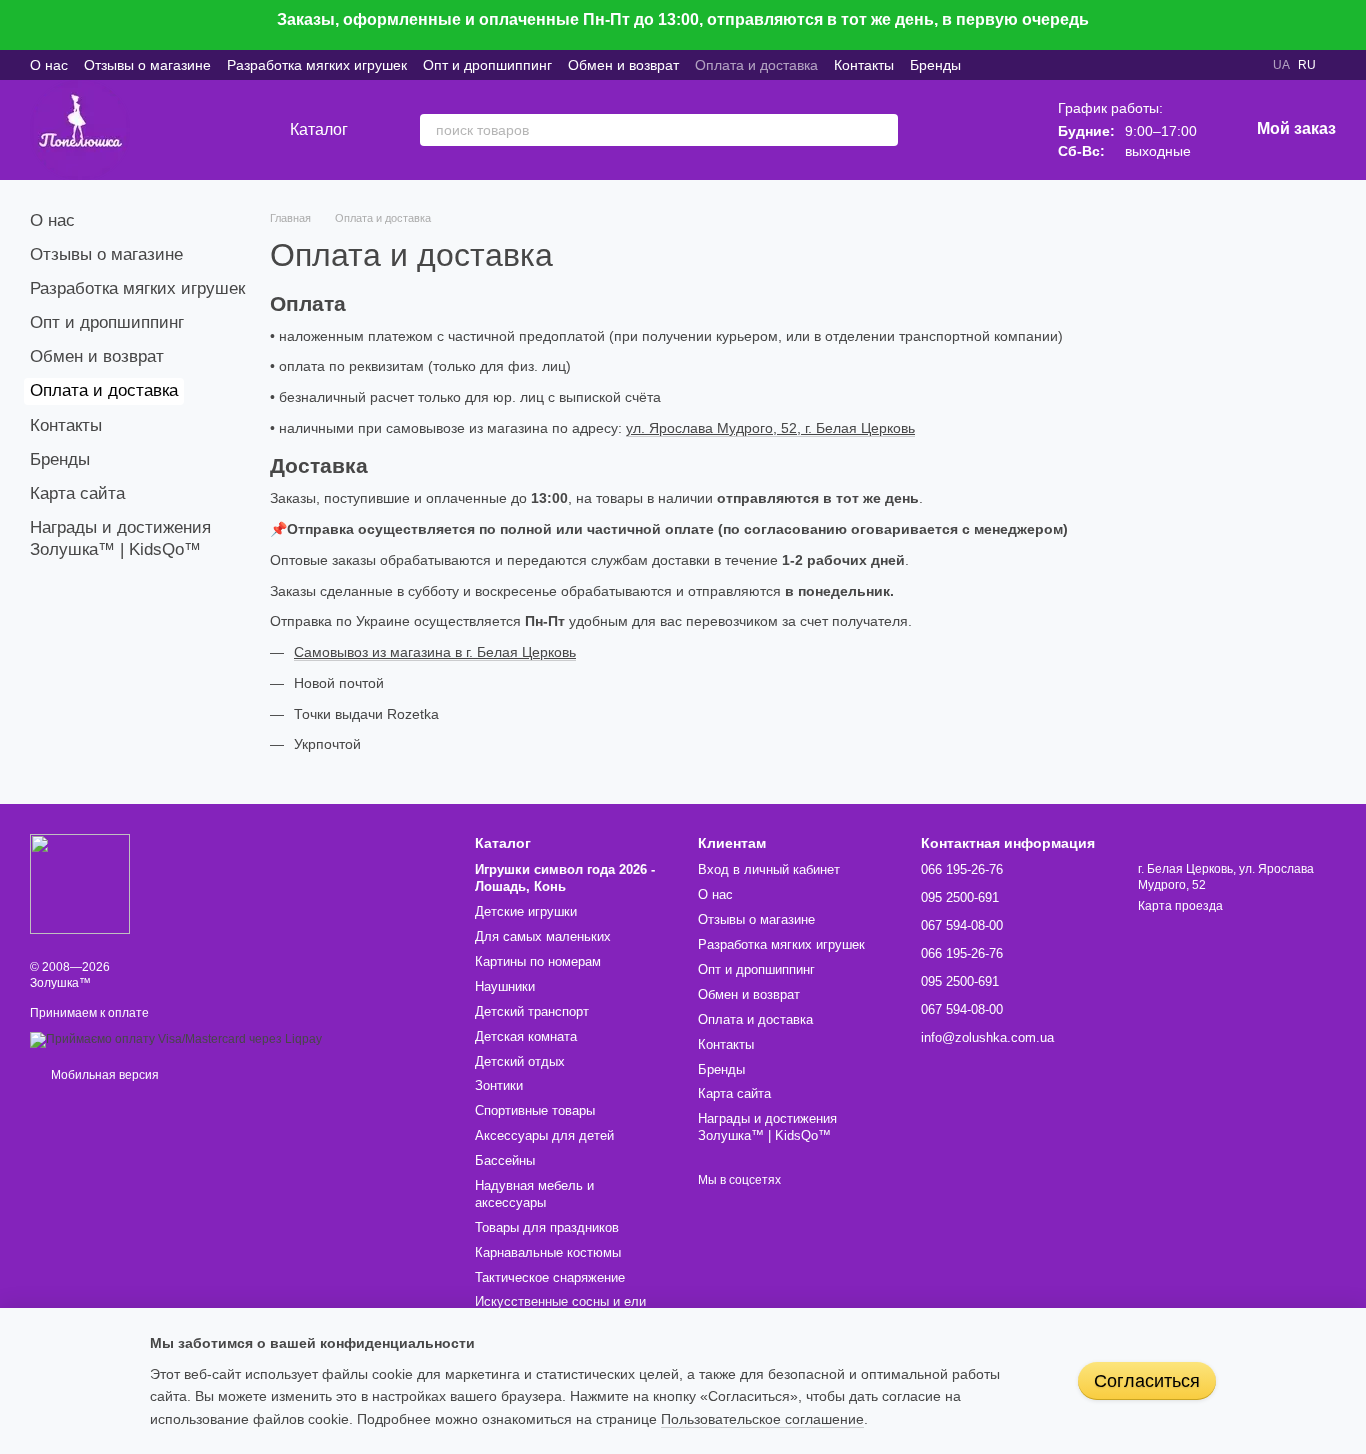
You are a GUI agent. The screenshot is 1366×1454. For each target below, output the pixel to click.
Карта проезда (1180, 906)
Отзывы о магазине (147, 65)
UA (1281, 65)
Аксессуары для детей (544, 1135)
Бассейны (505, 1160)
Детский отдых (520, 1061)
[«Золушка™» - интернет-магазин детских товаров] (80, 883)
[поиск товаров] (882, 130)
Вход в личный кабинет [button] (769, 869)
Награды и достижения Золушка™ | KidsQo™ (767, 1127)
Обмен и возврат (623, 65)
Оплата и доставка (756, 65)
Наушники (505, 986)
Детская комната (526, 1036)
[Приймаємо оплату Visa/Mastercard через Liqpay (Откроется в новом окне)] (176, 1039)
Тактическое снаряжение (550, 1277)
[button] (1350, 25)
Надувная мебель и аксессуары (534, 1194)
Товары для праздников (547, 1227)
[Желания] (946, 130)
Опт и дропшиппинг (487, 65)
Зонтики (499, 1085)
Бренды (935, 65)
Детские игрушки (526, 911)
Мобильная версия (103, 1075)
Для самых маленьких (543, 936)
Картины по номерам (538, 961)
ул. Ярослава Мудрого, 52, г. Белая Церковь (770, 428)
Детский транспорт (532, 1011)
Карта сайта (77, 493)
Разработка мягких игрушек (317, 65)
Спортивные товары (535, 1110)
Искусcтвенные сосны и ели (560, 1301)
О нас (49, 65)
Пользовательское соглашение (762, 1419)
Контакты (864, 65)
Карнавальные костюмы (548, 1252)
